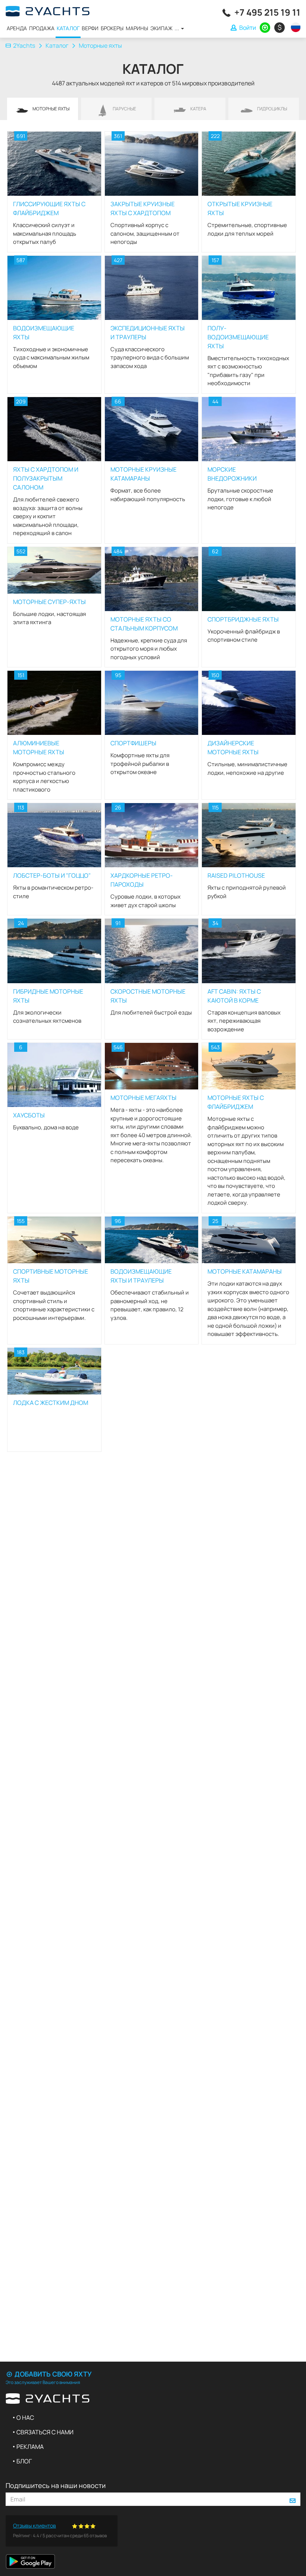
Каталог (68, 28)
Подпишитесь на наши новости (56, 2485)
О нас (25, 2418)
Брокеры (112, 28)
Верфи (90, 28)
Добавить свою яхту (52, 2374)
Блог (24, 2461)
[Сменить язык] (294, 27)
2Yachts (24, 45)
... (177, 28)
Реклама (30, 2447)
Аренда (17, 28)
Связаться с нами (45, 2432)
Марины (137, 28)
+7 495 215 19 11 (267, 12)
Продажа (42, 28)
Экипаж (161, 28)
